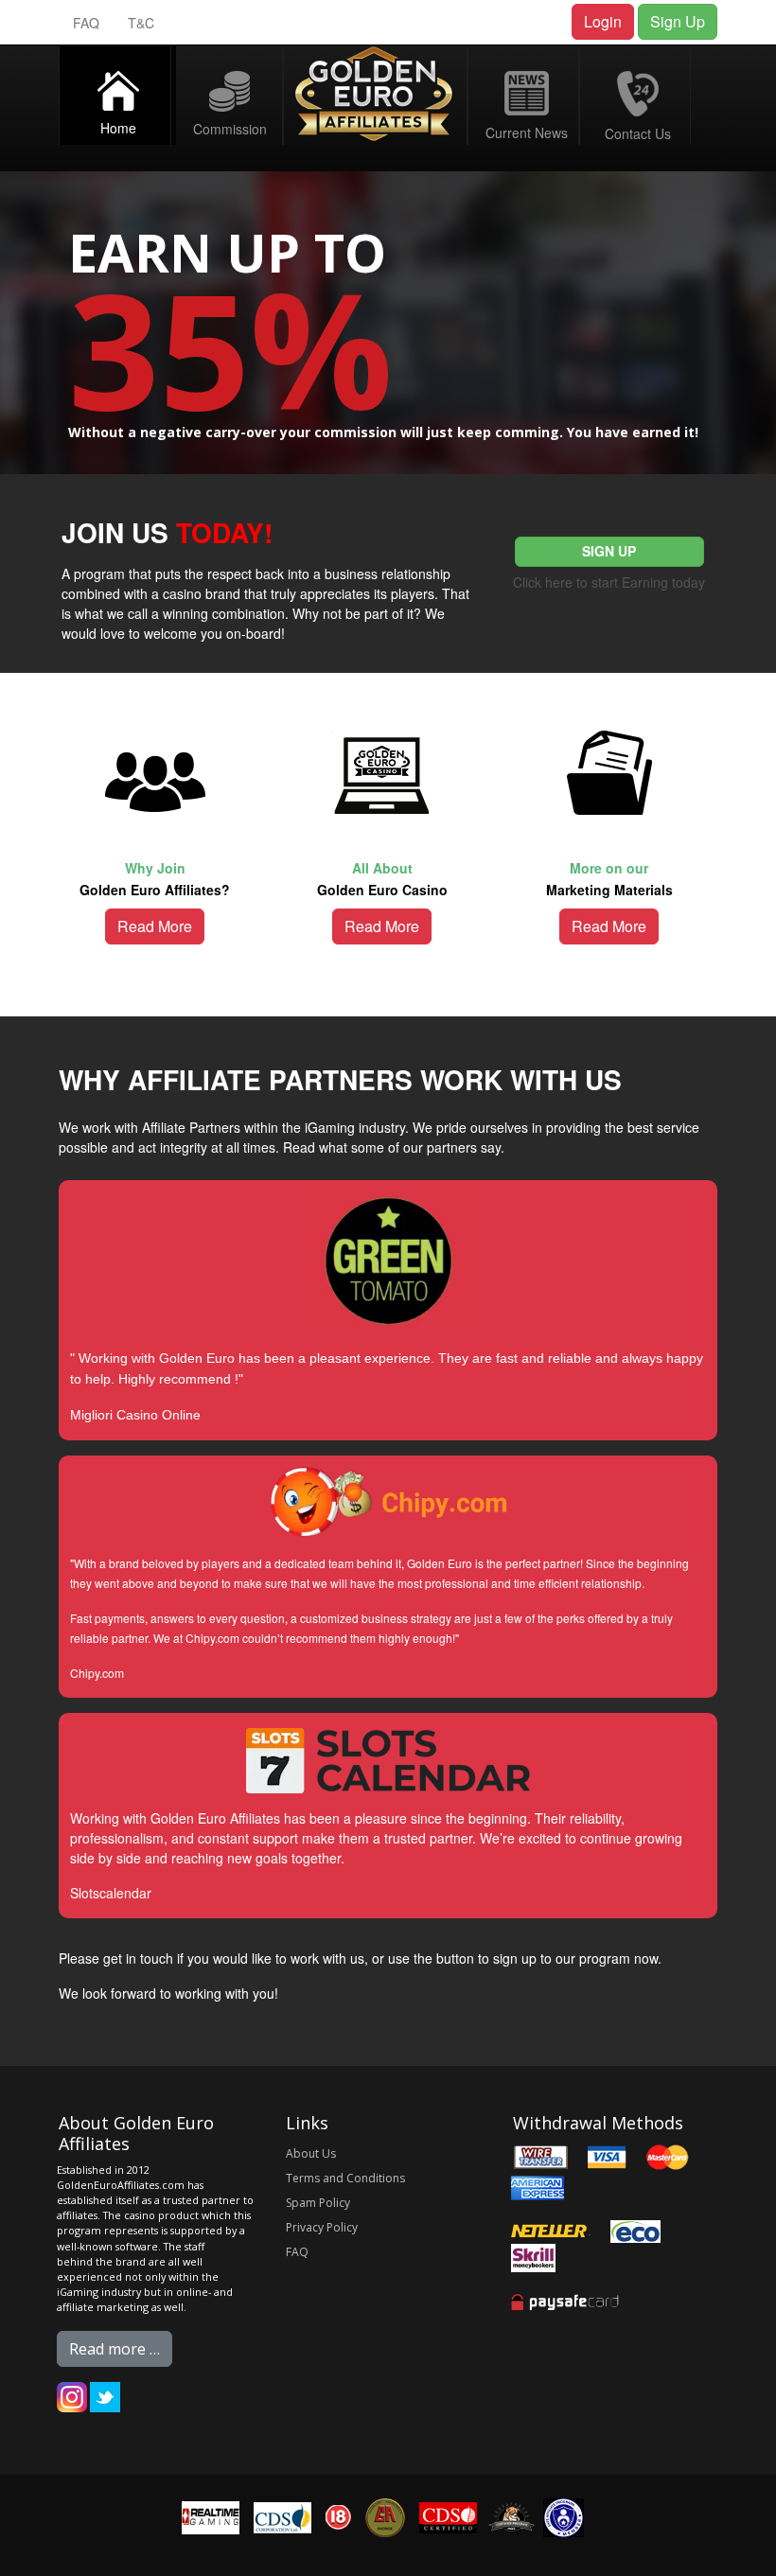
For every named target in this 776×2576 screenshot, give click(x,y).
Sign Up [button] (678, 21)
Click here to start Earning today (609, 582)
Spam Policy (318, 2203)
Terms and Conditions (345, 2178)
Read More (155, 926)
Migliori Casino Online (135, 1415)
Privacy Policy (322, 2227)
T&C (141, 23)
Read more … (115, 2349)
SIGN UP (609, 551)
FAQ (86, 23)
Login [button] (603, 21)
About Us (311, 2153)
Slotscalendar (111, 1893)
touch (157, 1958)
